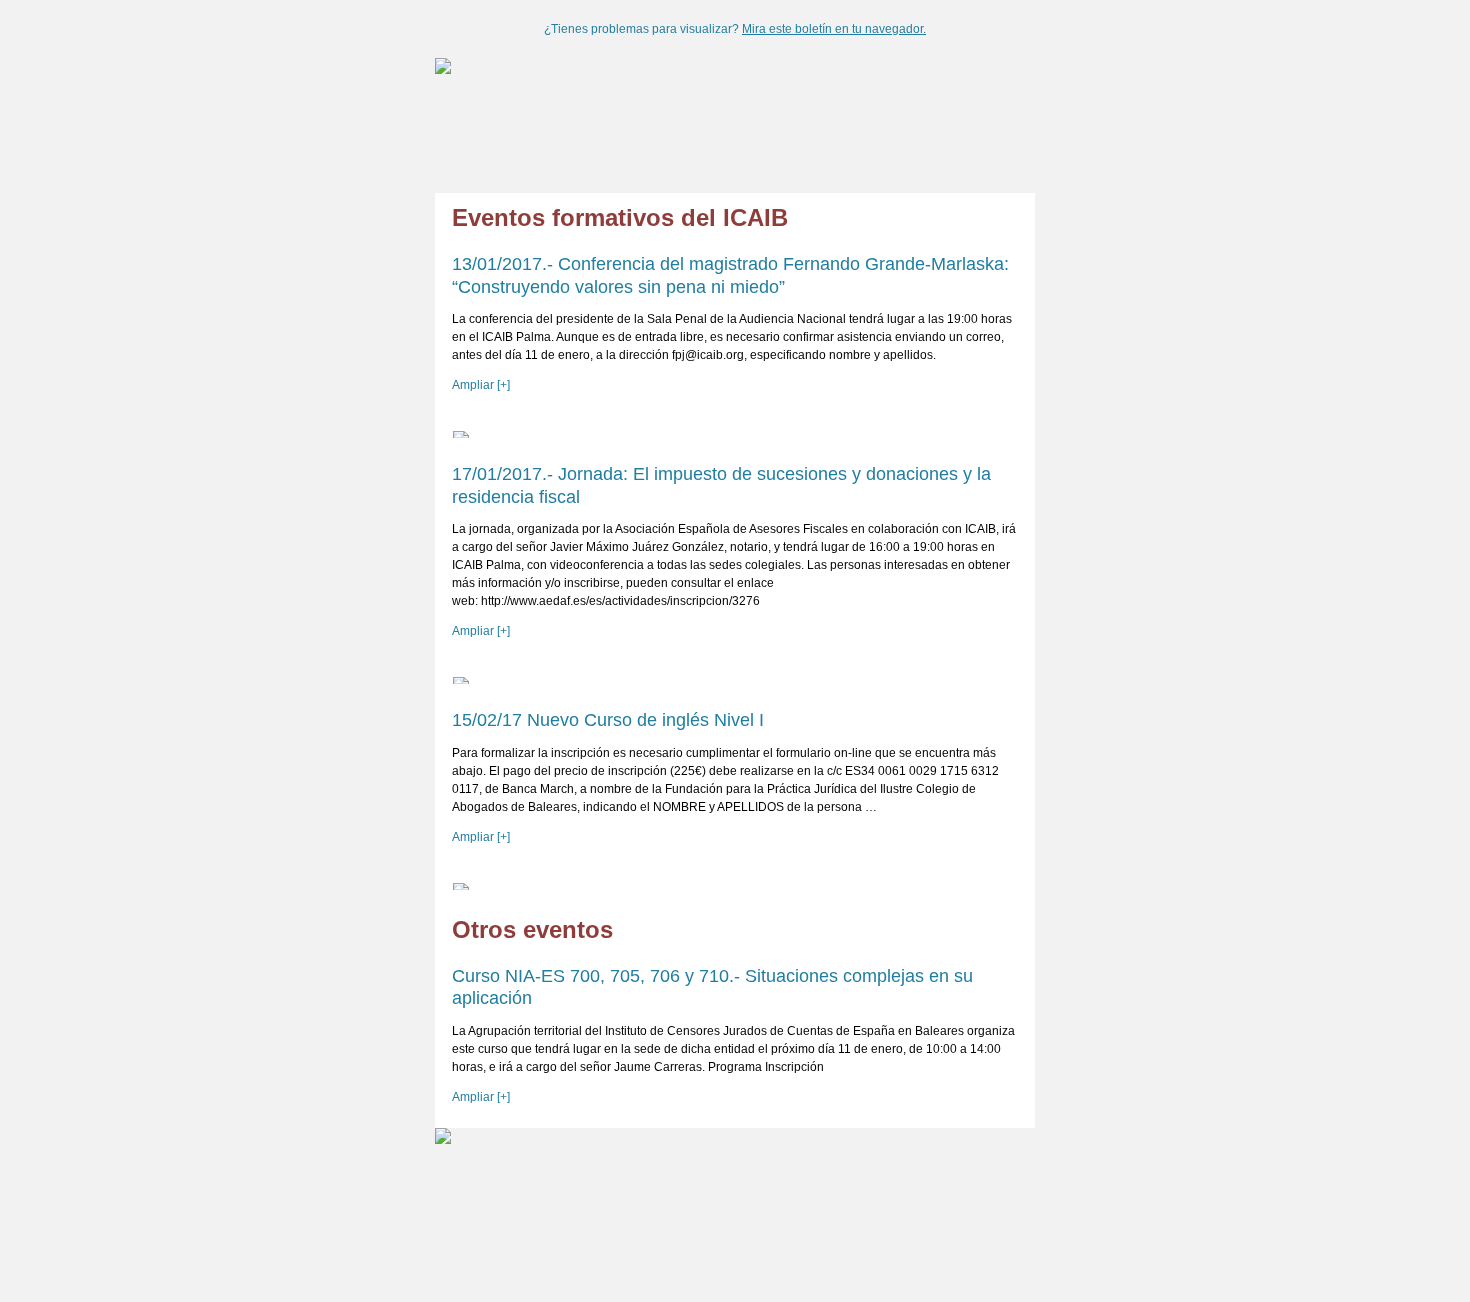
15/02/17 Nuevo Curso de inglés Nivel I (608, 720)
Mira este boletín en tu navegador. (834, 29)
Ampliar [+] (481, 385)
